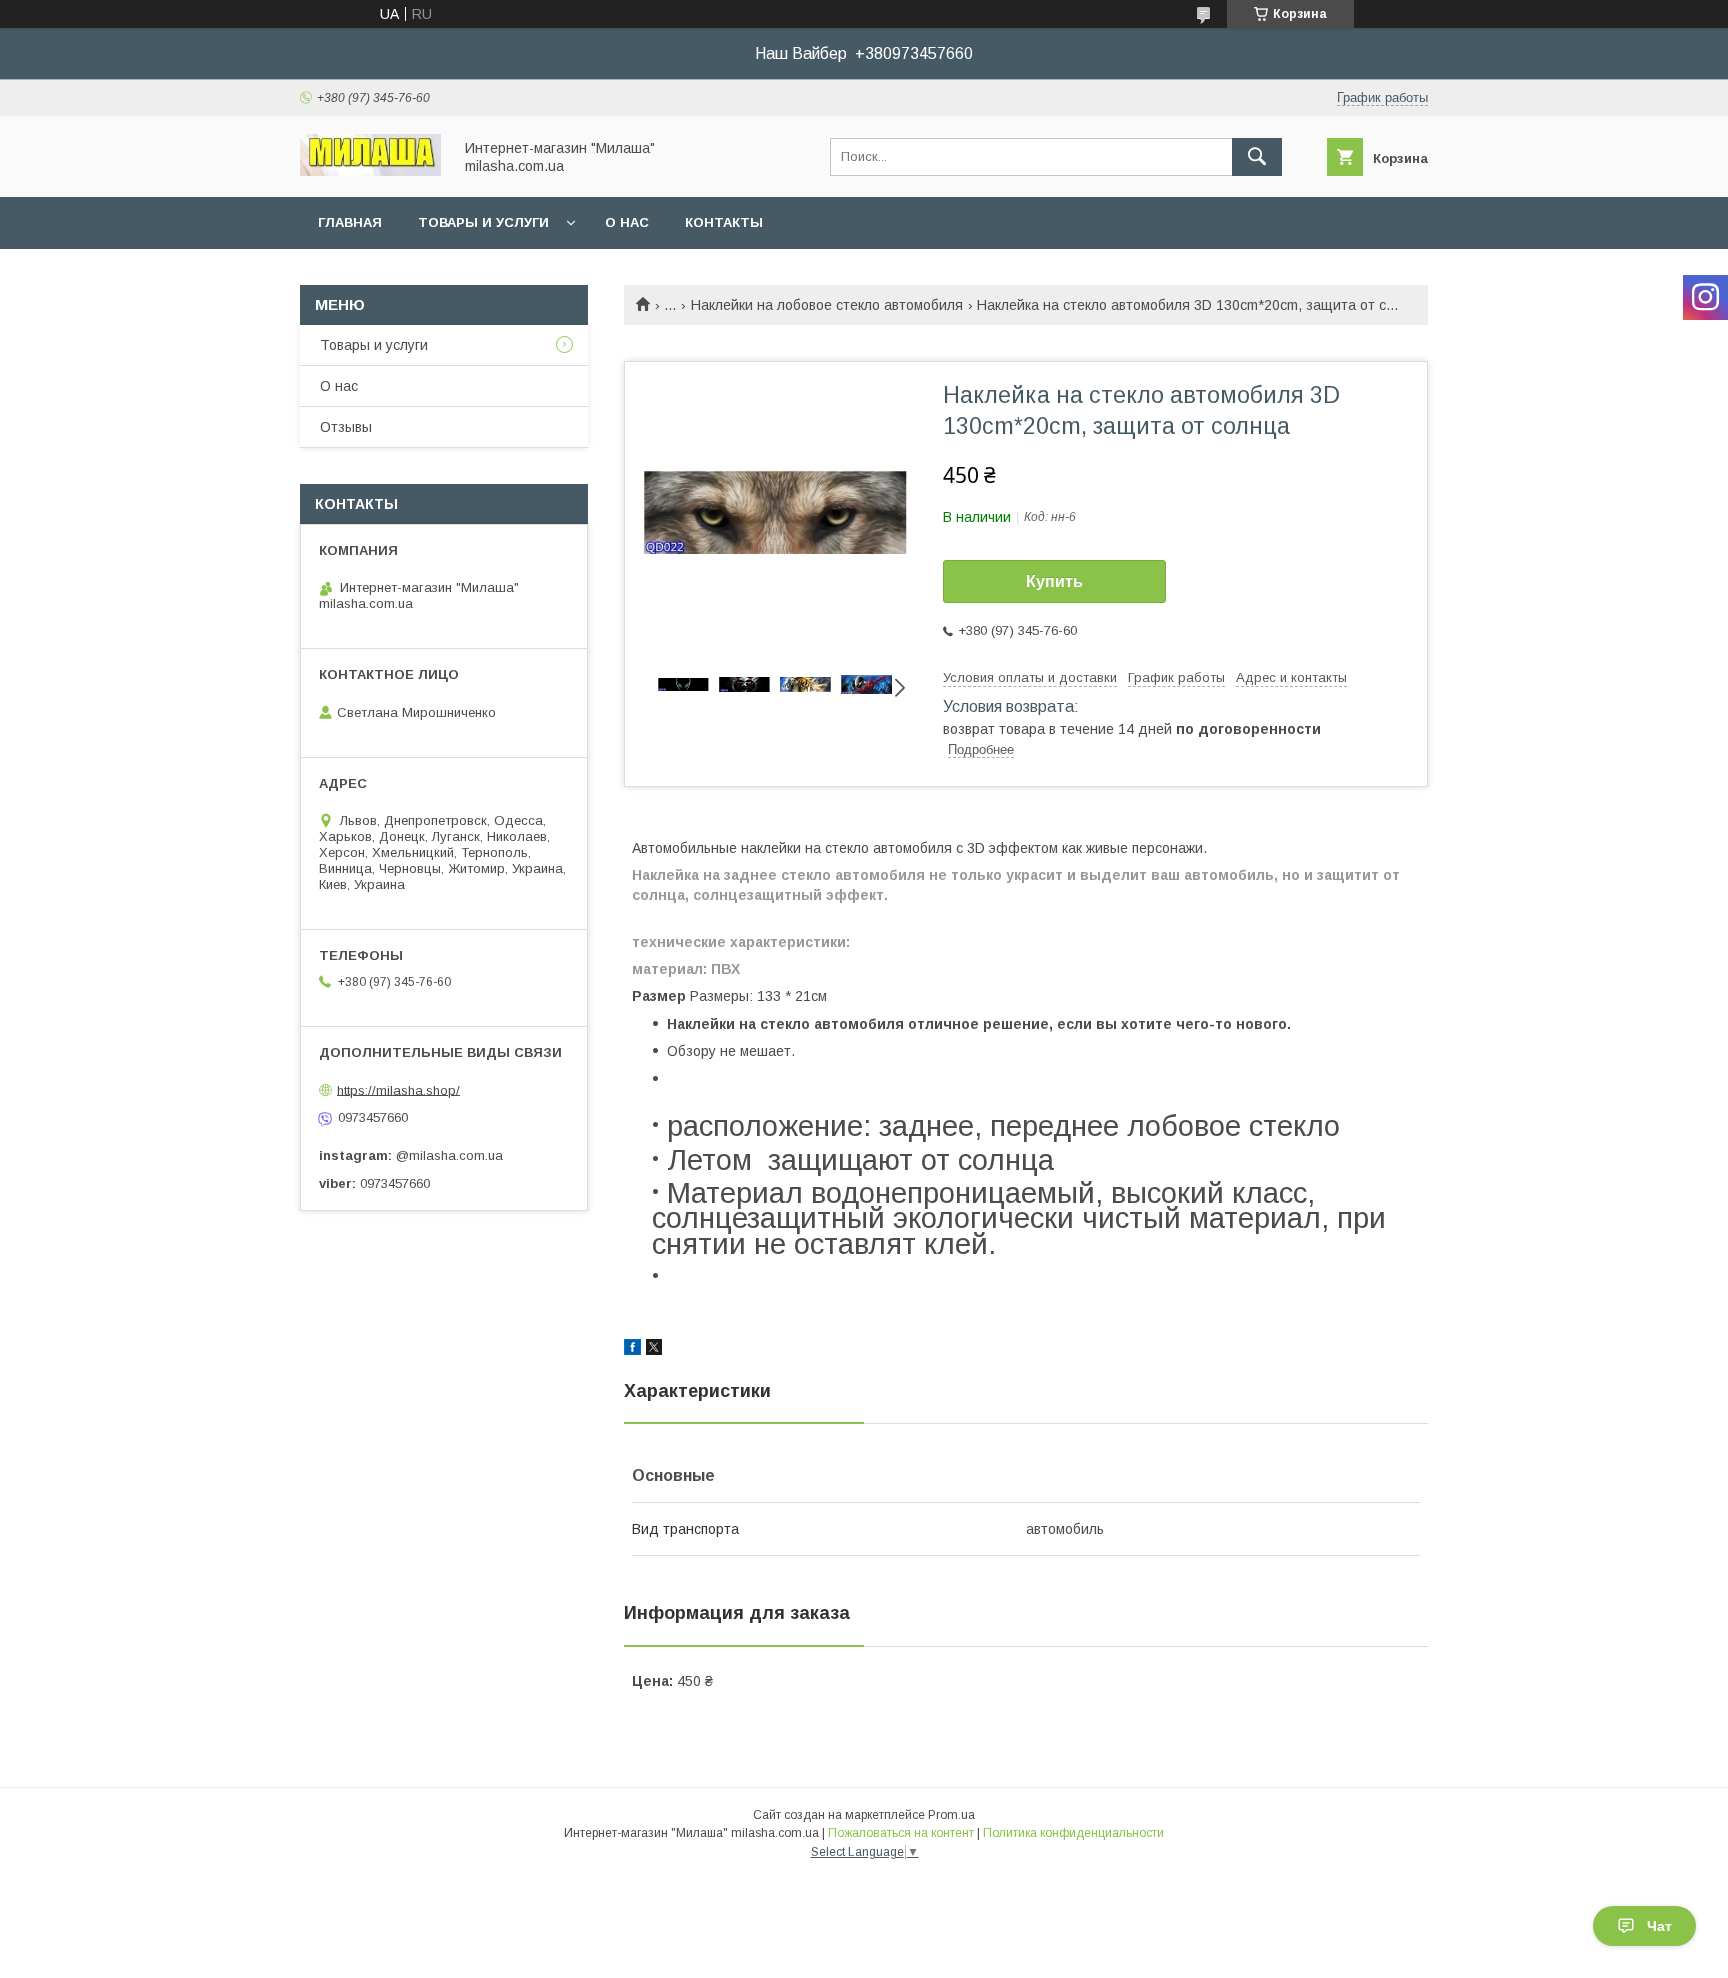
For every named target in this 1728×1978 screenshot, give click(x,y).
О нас (627, 222)
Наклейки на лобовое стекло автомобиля (827, 305)
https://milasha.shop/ (398, 1089)
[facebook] (632, 1350)
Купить (1054, 581)
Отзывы (346, 427)
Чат (1659, 1926)
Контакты (724, 222)
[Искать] (1257, 157)
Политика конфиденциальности (1073, 1833)
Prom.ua (951, 1815)
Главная (350, 222)
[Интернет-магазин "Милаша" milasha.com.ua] (370, 171)
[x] (654, 1350)
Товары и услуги (483, 222)
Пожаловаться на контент (901, 1833)
